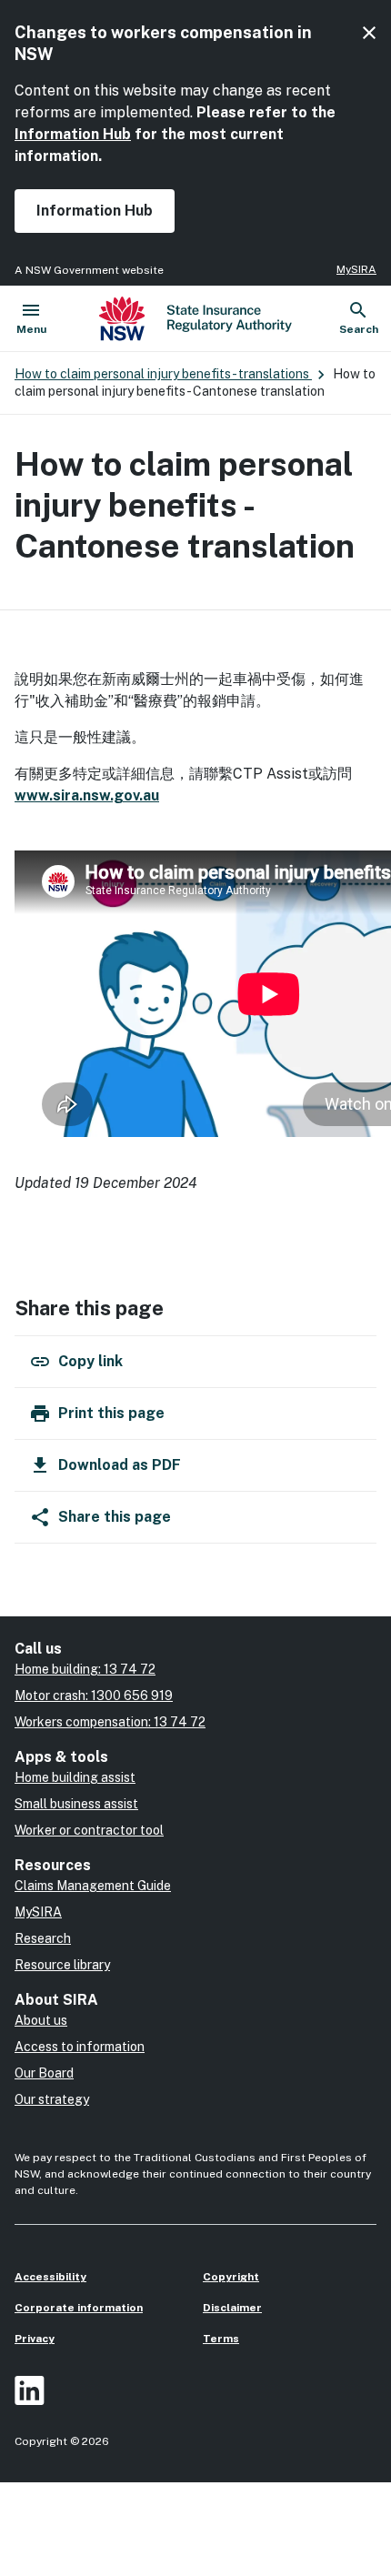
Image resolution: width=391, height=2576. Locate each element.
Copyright (231, 2277)
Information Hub (73, 134)
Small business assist (76, 1804)
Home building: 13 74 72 (85, 1669)
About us (41, 2020)
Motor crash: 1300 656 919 (94, 1696)
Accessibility (50, 2277)
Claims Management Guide (93, 1886)
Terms (221, 2339)
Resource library (62, 1965)
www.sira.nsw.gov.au (87, 795)
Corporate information (79, 2308)
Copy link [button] (90, 1361)
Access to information (80, 2047)
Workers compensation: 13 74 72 (110, 1722)
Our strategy (52, 2099)
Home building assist (75, 1777)
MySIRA (356, 269)
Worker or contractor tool (89, 1830)
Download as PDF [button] (120, 1465)
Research (43, 1938)
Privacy (35, 2339)
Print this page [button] (111, 1413)
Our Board (44, 2073)
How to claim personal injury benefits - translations (163, 374)
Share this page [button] (115, 1517)
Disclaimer (232, 2308)
